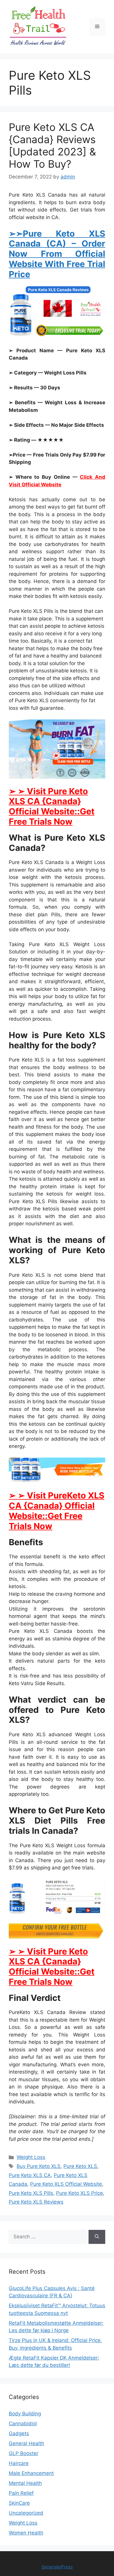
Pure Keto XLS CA (30, 2175)
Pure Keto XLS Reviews (36, 2202)
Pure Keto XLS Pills (31, 2193)
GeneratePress (57, 2567)
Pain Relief (21, 2493)
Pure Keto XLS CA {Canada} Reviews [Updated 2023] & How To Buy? (52, 145)
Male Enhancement (31, 2473)
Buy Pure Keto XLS (39, 2166)
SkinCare (19, 2503)
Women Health (26, 2533)
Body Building (25, 2414)
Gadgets (19, 2433)
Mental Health (25, 2483)
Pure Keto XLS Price (80, 2193)
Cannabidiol (23, 2424)
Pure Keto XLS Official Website (66, 2184)
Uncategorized (26, 2513)
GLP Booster (24, 2453)
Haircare (19, 2463)
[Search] (97, 2237)
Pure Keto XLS (80, 2166)
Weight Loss (31, 2157)
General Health (26, 2443)
